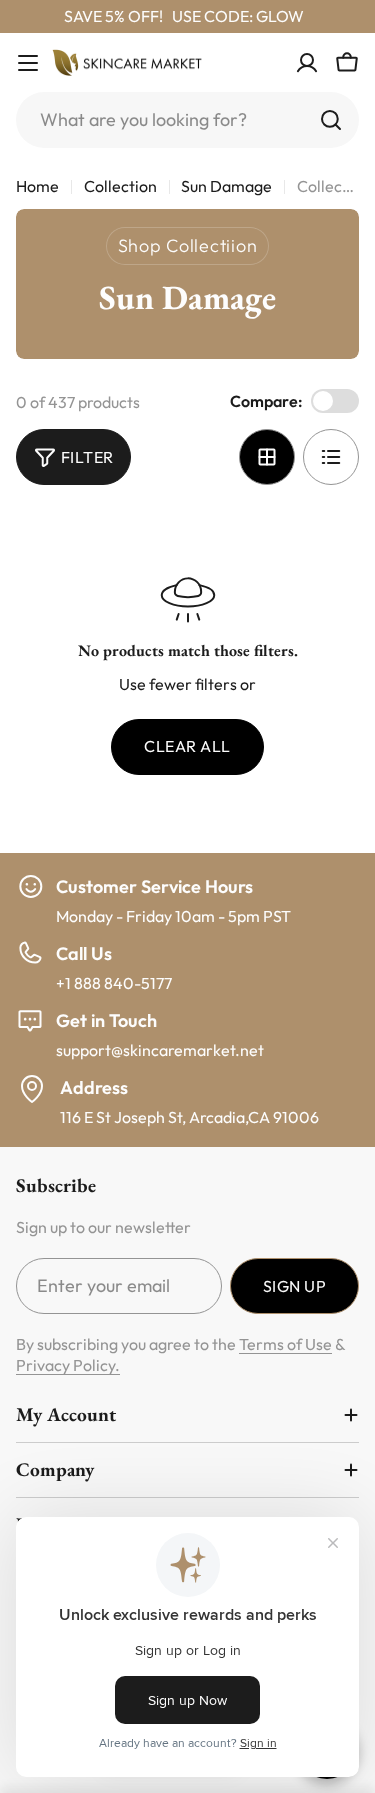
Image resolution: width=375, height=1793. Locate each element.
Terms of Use (285, 1344)
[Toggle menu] (28, 63)
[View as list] (331, 457)
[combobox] (187, 120)
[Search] (331, 120)
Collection (120, 186)
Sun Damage (226, 186)
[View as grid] (267, 457)
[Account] (307, 63)
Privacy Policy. (68, 1365)
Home (37, 186)
